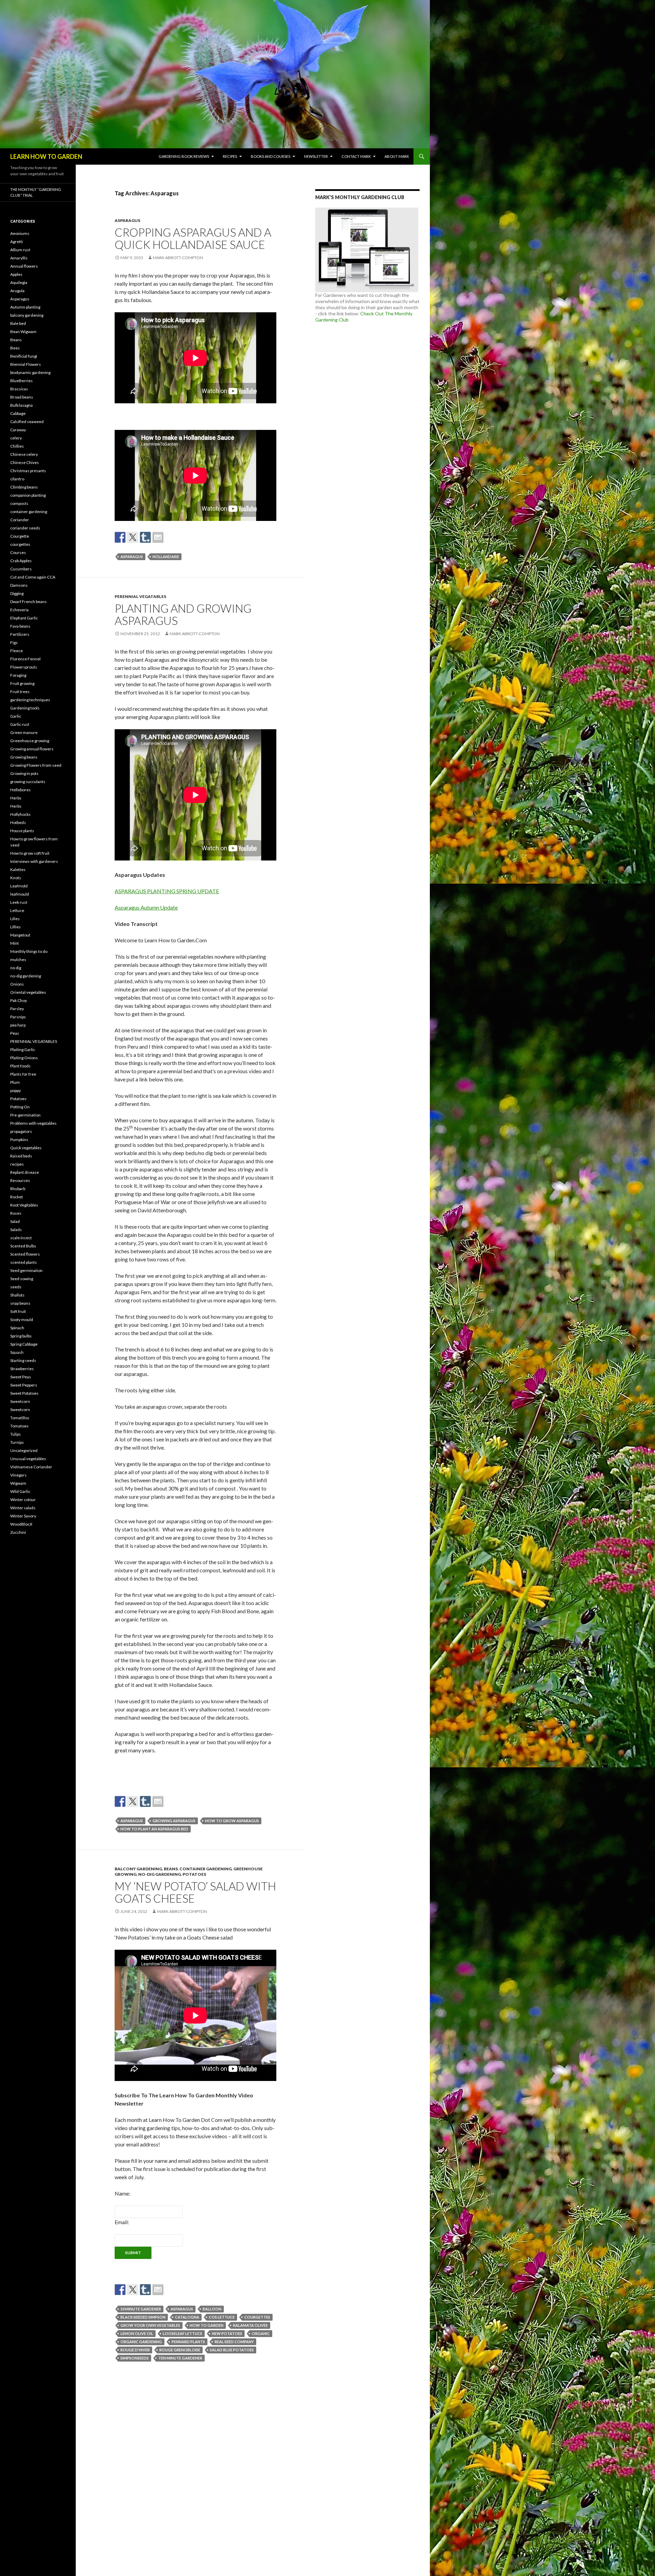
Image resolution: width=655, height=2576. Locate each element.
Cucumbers (21, 569)
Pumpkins (19, 1140)
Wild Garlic (20, 1491)
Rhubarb (18, 1189)
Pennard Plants (188, 2342)
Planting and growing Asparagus (183, 614)
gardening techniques (30, 700)
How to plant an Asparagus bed (154, 1829)
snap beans (20, 1303)
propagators (21, 1131)
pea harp (18, 1025)
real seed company (234, 2342)
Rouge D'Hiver (135, 2350)
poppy (16, 1090)
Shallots (17, 1295)
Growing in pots (24, 773)
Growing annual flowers (32, 749)
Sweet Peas (21, 1377)
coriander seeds (25, 528)
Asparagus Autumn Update (146, 907)
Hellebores (20, 790)
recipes (17, 1164)
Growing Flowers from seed (36, 765)
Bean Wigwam (23, 332)
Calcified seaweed (27, 422)
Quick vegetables (26, 1148)
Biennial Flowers (26, 364)
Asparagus (127, 220)
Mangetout (20, 935)
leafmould (20, 894)
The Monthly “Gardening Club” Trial (36, 192)
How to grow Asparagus (232, 1821)
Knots (16, 878)
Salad (15, 1221)
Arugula (17, 291)
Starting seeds (23, 1360)
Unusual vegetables (28, 1459)
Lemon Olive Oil (137, 2333)
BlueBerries (21, 381)
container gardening (206, 1869)
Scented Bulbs (23, 1246)
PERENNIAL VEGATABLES (140, 596)
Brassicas (19, 389)
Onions (17, 984)
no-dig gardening (159, 1874)
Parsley (17, 1009)
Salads (16, 1230)
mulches (18, 960)
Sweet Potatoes (24, 1393)
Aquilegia (19, 282)
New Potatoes (227, 2333)
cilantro (17, 479)
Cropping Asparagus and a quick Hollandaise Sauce (193, 238)
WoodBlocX (21, 1524)
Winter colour (23, 1500)
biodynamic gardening (30, 372)
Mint (14, 943)
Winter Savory (23, 1516)
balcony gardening (138, 1869)
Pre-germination (25, 1115)
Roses (16, 1213)
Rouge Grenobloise (180, 2350)
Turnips (17, 1442)
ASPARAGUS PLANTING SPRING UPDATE (167, 891)
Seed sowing (22, 1279)
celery (16, 438)
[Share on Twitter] (133, 537)
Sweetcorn (20, 1401)
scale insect (21, 1238)
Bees (15, 348)
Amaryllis (19, 258)
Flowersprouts (24, 667)
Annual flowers (24, 266)
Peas (15, 1033)
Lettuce (17, 910)
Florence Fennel (25, 659)
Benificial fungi (24, 356)
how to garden (207, 2325)
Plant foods (20, 1066)
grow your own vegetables (150, 2325)
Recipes (230, 156)
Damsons (19, 585)
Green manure (24, 732)
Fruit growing (22, 683)
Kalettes (18, 870)
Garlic (16, 716)
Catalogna (187, 2317)
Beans (171, 1869)
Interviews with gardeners (34, 861)
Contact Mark (356, 156)
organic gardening (141, 2342)
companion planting (28, 495)
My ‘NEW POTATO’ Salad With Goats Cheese (195, 1892)
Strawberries (22, 1369)
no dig (16, 968)
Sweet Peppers (24, 1385)
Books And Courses (271, 156)
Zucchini (18, 1532)
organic (261, 2333)
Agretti (17, 242)
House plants (22, 831)
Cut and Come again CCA (33, 577)
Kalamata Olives (250, 2325)
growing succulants (28, 782)
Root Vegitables (24, 1205)
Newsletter (316, 156)
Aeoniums (20, 233)
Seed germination (26, 1270)
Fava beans (20, 626)
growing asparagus (174, 1821)
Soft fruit (18, 1311)
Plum (15, 1082)
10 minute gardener (141, 2309)
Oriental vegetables (28, 992)
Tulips (16, 1434)
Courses (18, 552)
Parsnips (18, 1017)
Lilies (15, 919)
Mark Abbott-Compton (178, 258)
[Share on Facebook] (120, 537)
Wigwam (18, 1483)
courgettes (20, 544)
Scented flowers (25, 1254)
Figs (14, 642)
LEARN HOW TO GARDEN (46, 156)
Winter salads (23, 1508)
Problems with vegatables (33, 1123)
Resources (20, 1180)
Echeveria (19, 610)
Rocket (17, 1197)
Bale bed (18, 323)
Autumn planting (25, 307)
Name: (122, 2193)
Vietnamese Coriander (31, 1467)
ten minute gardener (180, 2358)
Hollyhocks (20, 814)
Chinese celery (24, 454)
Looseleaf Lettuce (183, 2333)
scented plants (24, 1262)
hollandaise (166, 557)
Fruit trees (20, 692)
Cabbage (18, 413)
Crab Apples (21, 561)
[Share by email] (158, 537)
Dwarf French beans (28, 602)
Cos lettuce (222, 2317)
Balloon (212, 2309)
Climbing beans (24, 487)
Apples (16, 274)
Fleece (17, 651)
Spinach (17, 1328)
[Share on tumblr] (145, 537)
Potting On (20, 1107)
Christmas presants (28, 471)
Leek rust (19, 902)
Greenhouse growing (30, 741)
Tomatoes (19, 1426)
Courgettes (257, 2317)
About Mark (397, 156)
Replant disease (25, 1172)
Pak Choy (19, 1000)
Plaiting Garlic (23, 1050)
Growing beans (24, 757)
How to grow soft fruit (30, 853)
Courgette (20, 536)
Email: (122, 2222)
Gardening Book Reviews (184, 156)
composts (19, 503)
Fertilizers (20, 634)
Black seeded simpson (143, 2317)
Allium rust (20, 250)
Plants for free (23, 1074)
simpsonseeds (135, 2358)
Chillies (17, 446)
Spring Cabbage (24, 1344)
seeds (16, 1287)
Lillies (16, 927)
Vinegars (18, 1475)
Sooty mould (22, 1320)
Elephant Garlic (24, 618)
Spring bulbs (21, 1336)
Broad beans (22, 397)
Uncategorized (24, 1450)
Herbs (16, 798)
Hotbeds (18, 822)
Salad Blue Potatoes (232, 2350)
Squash (17, 1352)
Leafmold (19, 886)
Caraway (18, 430)
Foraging (18, 675)
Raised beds (21, 1156)
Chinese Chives (25, 462)
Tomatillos (20, 1418)
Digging (17, 593)
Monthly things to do (29, 951)
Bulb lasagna (21, 405)
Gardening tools (25, 708)
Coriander (20, 520)
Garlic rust (20, 724)
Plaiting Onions (24, 1058)
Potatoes (194, 1874)
